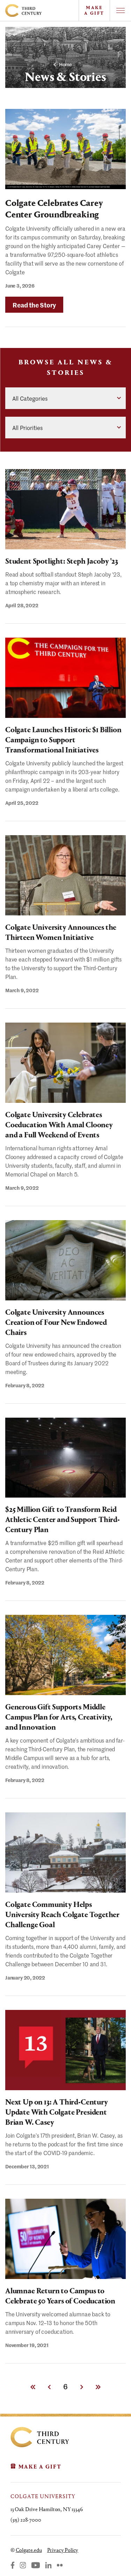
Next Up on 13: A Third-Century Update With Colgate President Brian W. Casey (57, 2112)
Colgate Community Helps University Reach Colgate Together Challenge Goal (62, 1915)
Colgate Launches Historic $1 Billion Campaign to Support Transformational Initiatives (63, 740)
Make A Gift (94, 10)
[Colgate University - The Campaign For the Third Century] (39, 10)
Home (65, 64)
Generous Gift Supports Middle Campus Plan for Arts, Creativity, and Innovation (59, 1717)
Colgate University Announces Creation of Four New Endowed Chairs (56, 1322)
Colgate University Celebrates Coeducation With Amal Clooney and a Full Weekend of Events (59, 1125)
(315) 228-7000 (26, 2520)
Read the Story (38, 307)
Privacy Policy (63, 2550)
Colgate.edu (29, 2550)
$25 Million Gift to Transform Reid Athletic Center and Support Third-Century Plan (63, 1520)
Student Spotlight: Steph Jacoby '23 (62, 561)
